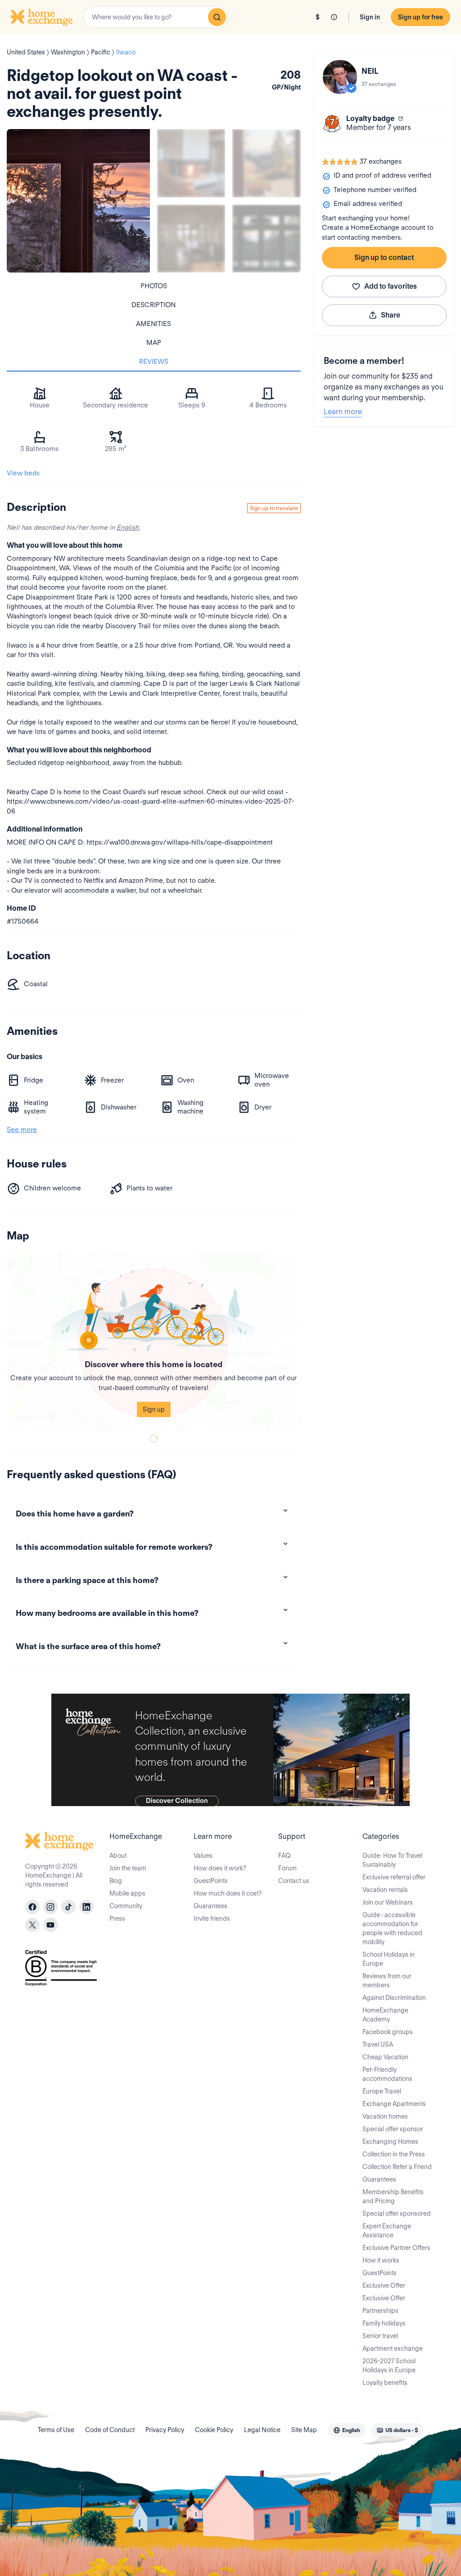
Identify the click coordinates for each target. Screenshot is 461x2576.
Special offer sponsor (393, 2129)
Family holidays (384, 2323)
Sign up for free (420, 17)
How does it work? (220, 1868)
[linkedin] (86, 1907)
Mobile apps (127, 1893)
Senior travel (380, 2336)
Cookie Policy (214, 2430)
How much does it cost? (228, 1893)
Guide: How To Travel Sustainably (392, 1860)
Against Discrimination (394, 1998)
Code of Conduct (110, 2430)
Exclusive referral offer (394, 1877)
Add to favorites (391, 286)
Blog (116, 1881)
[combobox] (156, 17)
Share (391, 315)
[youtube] (50, 1925)
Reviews (154, 362)
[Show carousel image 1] (191, 163)
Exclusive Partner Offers (396, 2248)
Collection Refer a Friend (397, 2167)
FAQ (285, 1856)
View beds (23, 473)
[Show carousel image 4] (266, 239)
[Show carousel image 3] (191, 239)
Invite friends (212, 1919)
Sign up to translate (274, 508)
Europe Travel (382, 2091)
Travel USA (378, 2044)
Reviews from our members (387, 1981)
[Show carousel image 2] (266, 163)
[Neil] (340, 77)
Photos (154, 286)
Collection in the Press (394, 2154)
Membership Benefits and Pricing (393, 2196)
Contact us (294, 1881)
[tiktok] (68, 1907)
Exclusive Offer (384, 2285)
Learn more (343, 412)
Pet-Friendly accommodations (387, 2074)
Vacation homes (385, 2116)
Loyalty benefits (385, 2383)
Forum (287, 1868)
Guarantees (210, 1906)
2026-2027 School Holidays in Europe (389, 2366)
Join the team (128, 1868)
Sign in (370, 17)
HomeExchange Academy (385, 2015)
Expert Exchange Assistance (387, 2231)
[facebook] (32, 1907)
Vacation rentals (385, 1890)
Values (203, 1856)
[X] (32, 1925)
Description (154, 305)
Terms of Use (56, 2430)
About (118, 1856)
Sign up (154, 1409)
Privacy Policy (165, 2430)
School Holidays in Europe (389, 1959)
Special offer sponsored (397, 2214)
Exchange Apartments (394, 2104)
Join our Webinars (388, 1902)
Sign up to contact (384, 257)
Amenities (154, 324)
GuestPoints (211, 1881)
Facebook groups (388, 2032)
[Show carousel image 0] (78, 201)
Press (117, 1919)
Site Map (304, 2430)
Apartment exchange (393, 2348)
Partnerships (380, 2311)
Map (154, 343)
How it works (381, 2260)
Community (126, 1906)
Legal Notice (262, 2430)
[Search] (217, 17)
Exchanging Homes (390, 2142)
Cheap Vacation (385, 2057)
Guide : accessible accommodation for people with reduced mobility (392, 1928)
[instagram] (50, 1907)
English (128, 528)
